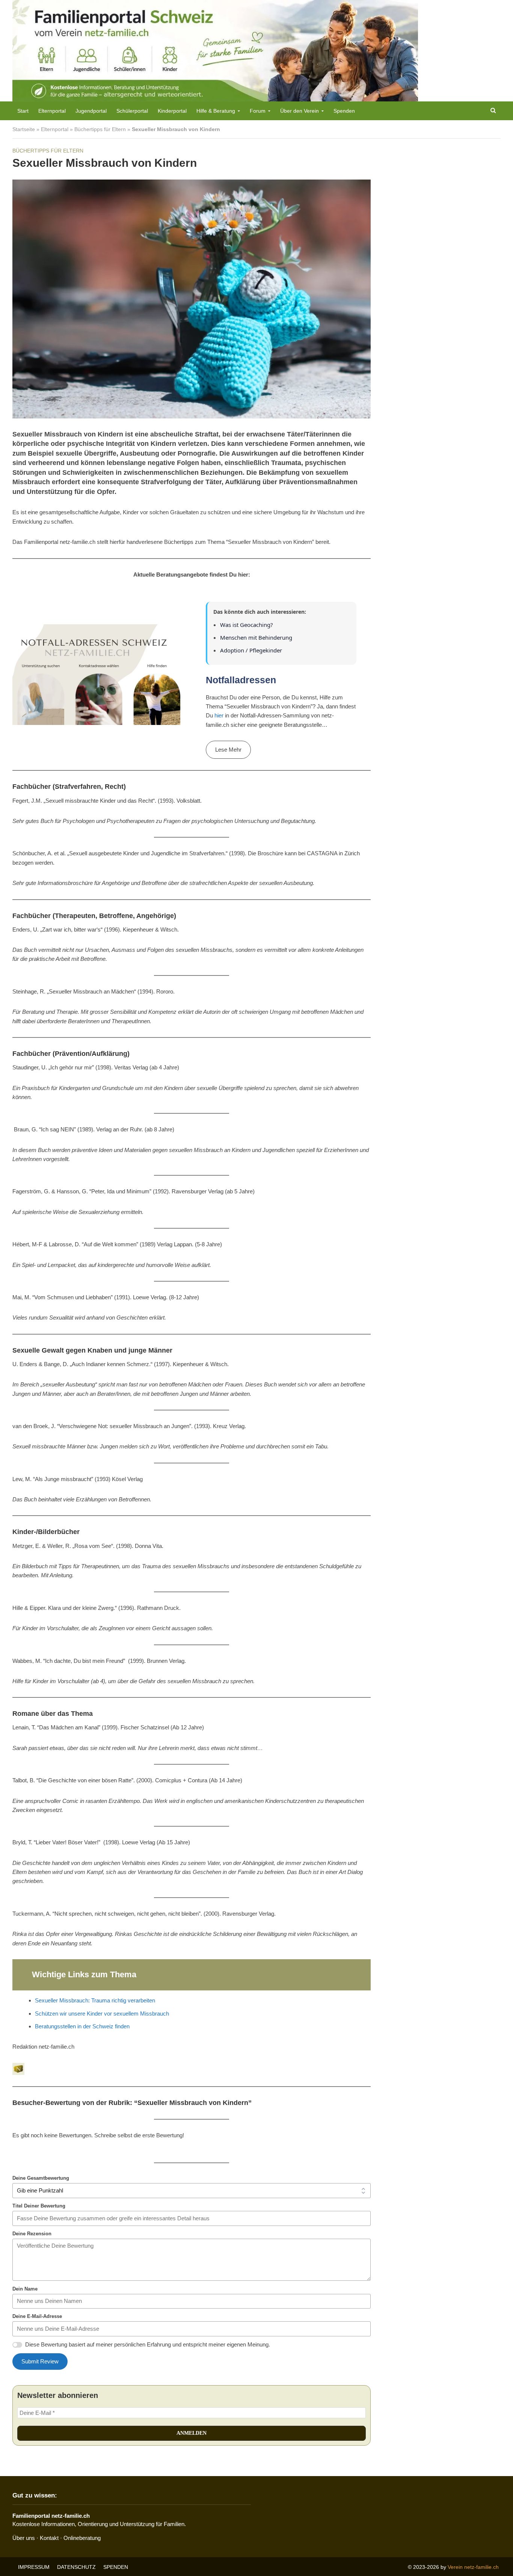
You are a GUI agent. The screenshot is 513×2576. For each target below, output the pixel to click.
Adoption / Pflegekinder (251, 650)
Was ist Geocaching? (247, 625)
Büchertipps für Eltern (100, 129)
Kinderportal (172, 111)
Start (23, 111)
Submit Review (40, 2361)
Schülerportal (132, 111)
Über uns (24, 2538)
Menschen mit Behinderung (256, 637)
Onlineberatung (82, 2538)
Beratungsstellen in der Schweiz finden (82, 2026)
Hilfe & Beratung (216, 111)
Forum (258, 111)
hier (219, 715)
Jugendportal (91, 111)
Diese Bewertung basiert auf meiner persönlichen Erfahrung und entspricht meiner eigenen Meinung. (148, 2344)
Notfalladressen (241, 680)
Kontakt (49, 2538)
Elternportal (52, 111)
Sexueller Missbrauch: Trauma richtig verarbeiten (95, 2000)
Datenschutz (76, 2567)
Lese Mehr (228, 750)
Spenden (344, 111)
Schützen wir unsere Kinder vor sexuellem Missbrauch (102, 2014)
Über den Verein (300, 111)
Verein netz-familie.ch (473, 2567)
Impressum (34, 2567)
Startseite (24, 129)
